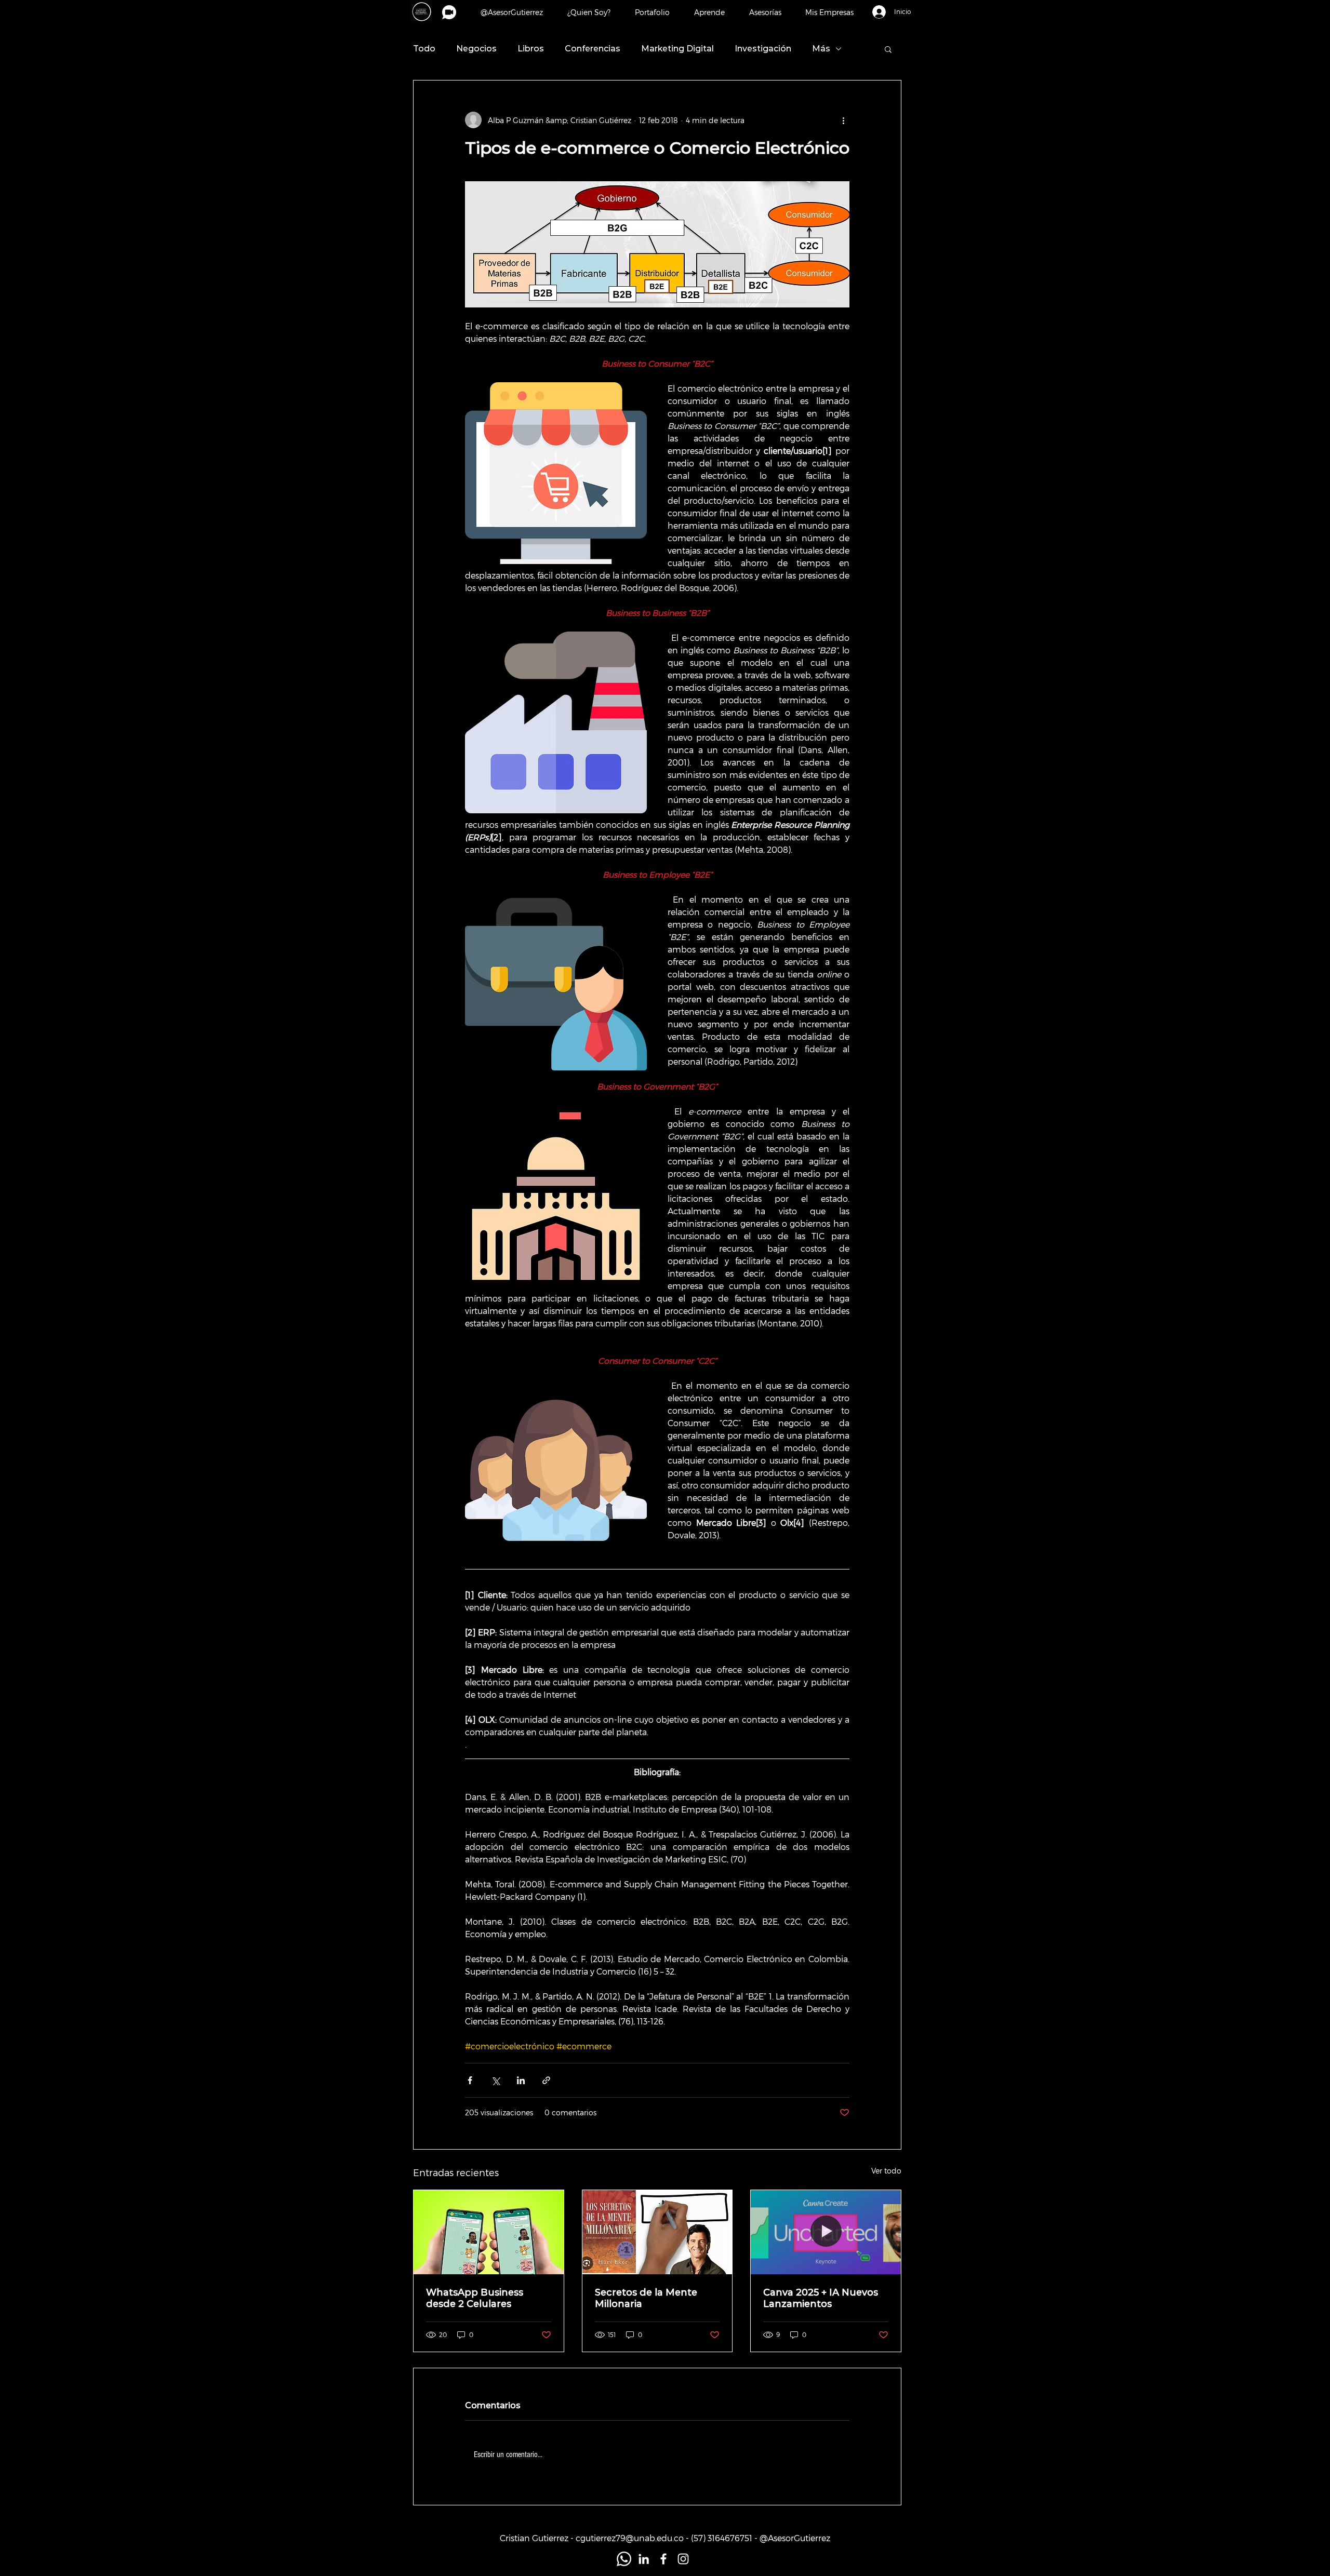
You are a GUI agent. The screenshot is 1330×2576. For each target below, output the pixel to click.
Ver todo (886, 2171)
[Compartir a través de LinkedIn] (521, 2080)
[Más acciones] (843, 120)
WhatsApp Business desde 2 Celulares (475, 2298)
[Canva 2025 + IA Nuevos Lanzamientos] (826, 2232)
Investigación (763, 49)
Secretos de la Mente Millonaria (646, 2298)
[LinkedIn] (644, 2559)
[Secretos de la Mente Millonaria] (657, 2232)
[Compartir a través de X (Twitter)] (495, 2080)
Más (821, 49)
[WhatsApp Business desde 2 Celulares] (489, 2232)
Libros (531, 49)
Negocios (476, 49)
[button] (829, 12)
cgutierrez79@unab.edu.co (630, 2538)
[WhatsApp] (624, 2559)
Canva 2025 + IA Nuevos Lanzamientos (821, 2298)
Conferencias (593, 49)
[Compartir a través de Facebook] (470, 2080)
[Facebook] (663, 2559)
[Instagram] (683, 2559)
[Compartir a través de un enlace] (546, 2080)
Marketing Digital (677, 49)
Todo (424, 49)
